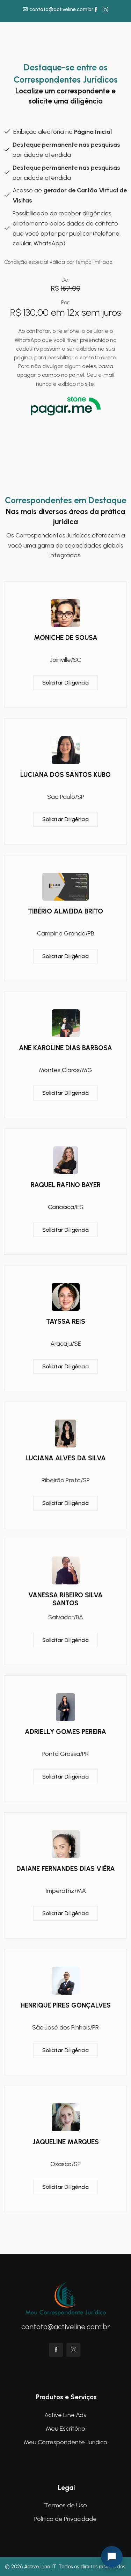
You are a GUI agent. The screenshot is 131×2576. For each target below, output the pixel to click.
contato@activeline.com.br (61, 9)
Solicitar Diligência (65, 683)
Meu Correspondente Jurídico (65, 2442)
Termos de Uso (65, 2505)
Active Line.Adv (65, 2415)
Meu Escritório (65, 2429)
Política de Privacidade (65, 2519)
